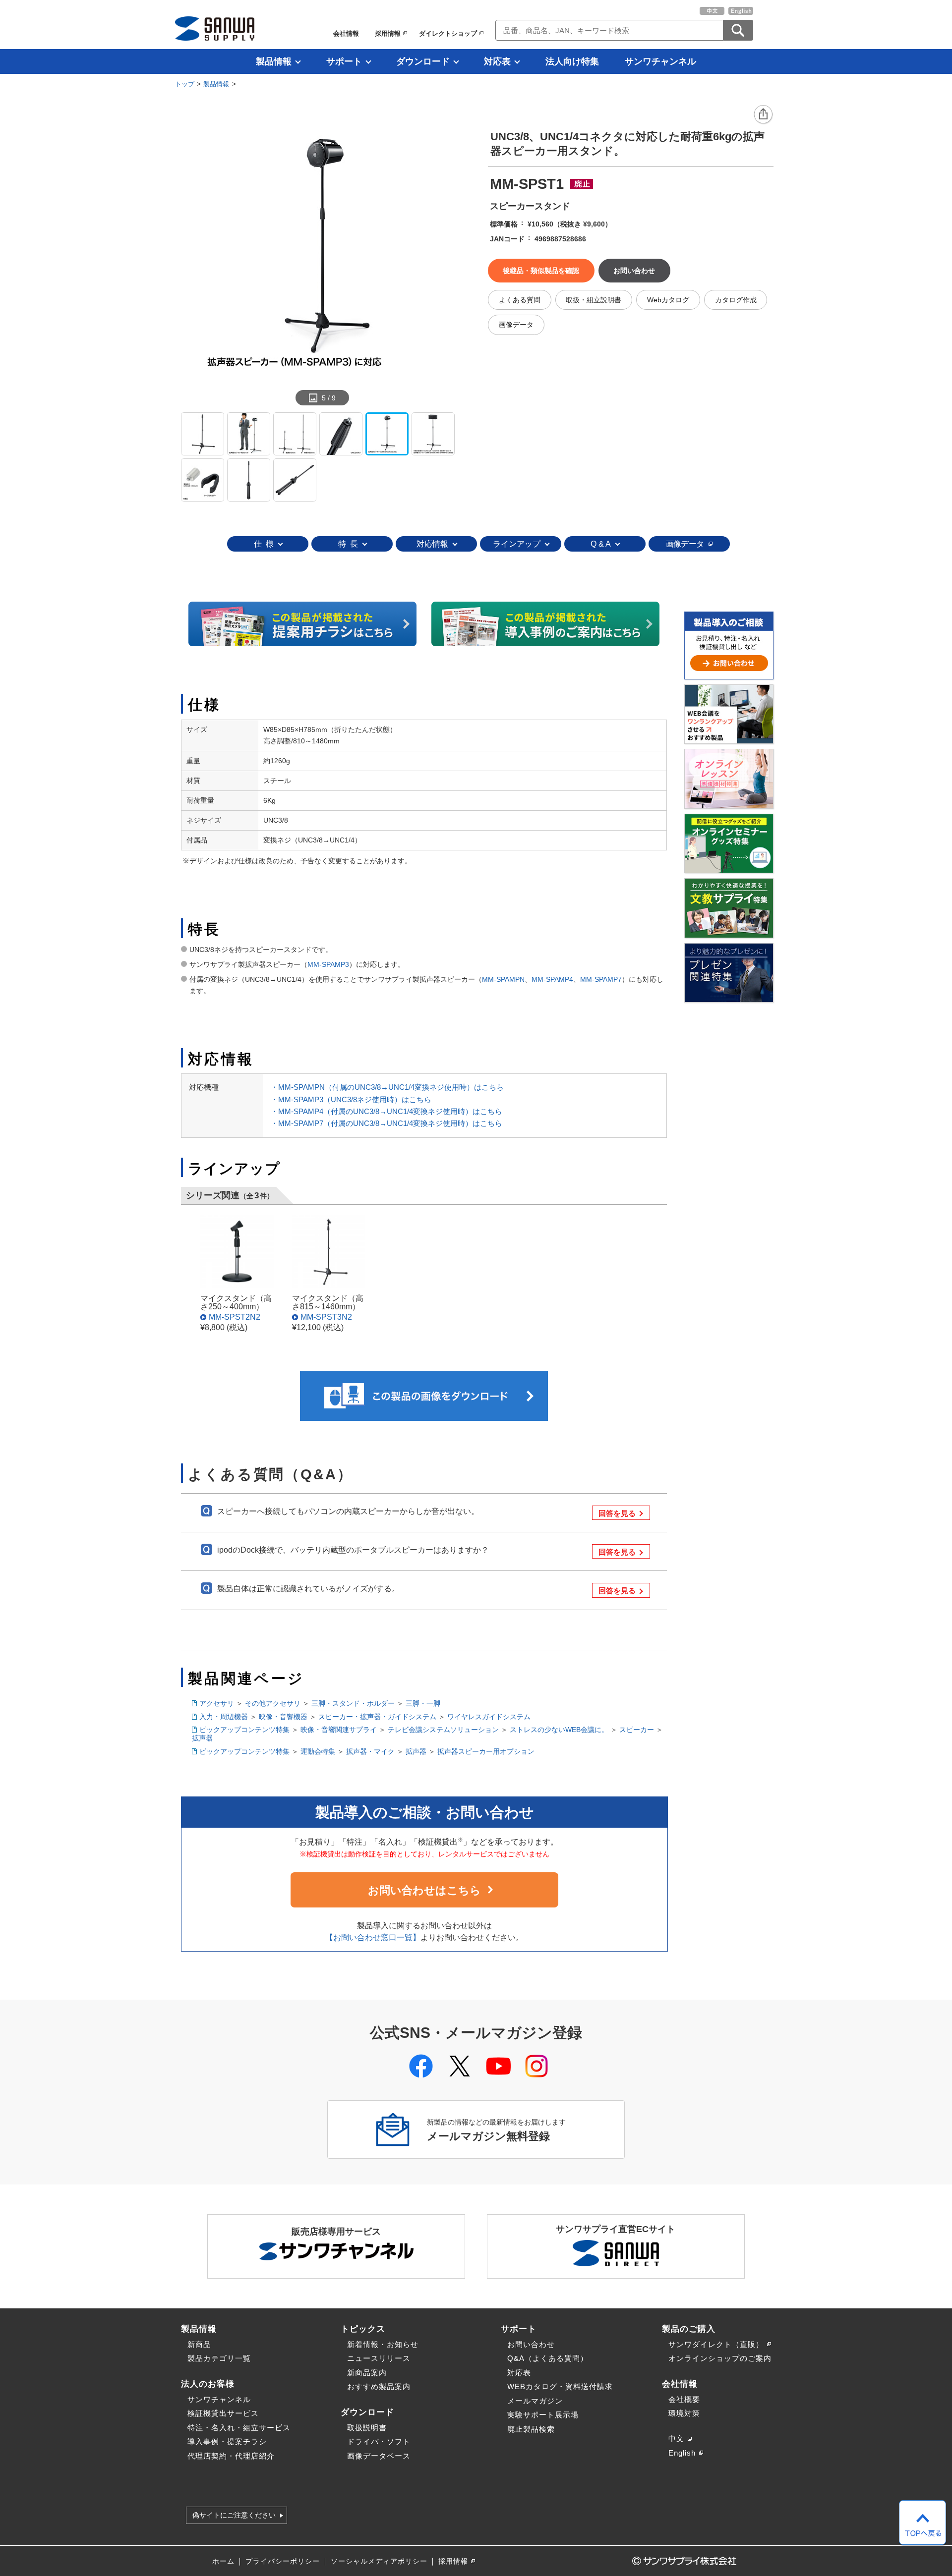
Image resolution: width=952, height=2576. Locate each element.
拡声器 (202, 1738)
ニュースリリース (379, 2358)
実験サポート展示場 (543, 2415)
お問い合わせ (531, 2344)
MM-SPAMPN (503, 979)
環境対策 (684, 2413)
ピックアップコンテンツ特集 (244, 1730)
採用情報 (388, 33)
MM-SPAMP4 (552, 979)
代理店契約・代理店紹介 (231, 2456)
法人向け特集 (572, 61)
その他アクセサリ (273, 1703)
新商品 (199, 2344)
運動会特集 (318, 1751)
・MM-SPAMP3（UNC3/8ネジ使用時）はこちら (351, 1099)
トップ (185, 84)
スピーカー (637, 1730)
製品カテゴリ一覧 (219, 2358)
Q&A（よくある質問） (548, 2358)
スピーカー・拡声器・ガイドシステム (377, 1717)
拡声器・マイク (370, 1751)
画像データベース (379, 2456)
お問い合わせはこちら (424, 1890)
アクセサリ (217, 1703)
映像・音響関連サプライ (339, 1730)
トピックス (363, 2329)
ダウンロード (423, 61)
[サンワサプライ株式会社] (215, 28)
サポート (344, 61)
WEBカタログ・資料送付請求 (560, 2386)
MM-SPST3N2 (326, 1317)
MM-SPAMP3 (328, 964)
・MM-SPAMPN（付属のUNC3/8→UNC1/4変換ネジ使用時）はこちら (387, 1087)
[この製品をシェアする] (764, 115)
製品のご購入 (689, 2329)
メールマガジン (535, 2401)
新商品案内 (367, 2373)
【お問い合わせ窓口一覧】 (373, 1937)
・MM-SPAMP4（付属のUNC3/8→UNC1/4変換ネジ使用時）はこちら (387, 1111)
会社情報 (346, 33)
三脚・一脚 (423, 1703)
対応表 (497, 61)
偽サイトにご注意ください (234, 2516)
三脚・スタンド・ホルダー (353, 1703)
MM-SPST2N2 (235, 1317)
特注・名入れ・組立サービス (239, 2428)
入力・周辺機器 (224, 1717)
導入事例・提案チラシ (227, 2441)
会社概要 (684, 2399)
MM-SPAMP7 (601, 979)
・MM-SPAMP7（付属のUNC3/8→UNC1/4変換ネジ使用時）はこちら (387, 1123)
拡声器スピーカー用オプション (486, 1751)
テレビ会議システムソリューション (443, 1730)
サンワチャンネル (660, 61)
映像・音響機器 (283, 1717)
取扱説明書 (367, 2428)
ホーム (223, 2561)
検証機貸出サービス (223, 2413)
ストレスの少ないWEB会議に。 (559, 1730)
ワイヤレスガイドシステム (489, 1717)
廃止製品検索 (531, 2429)
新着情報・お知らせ (383, 2344)
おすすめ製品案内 (379, 2386)
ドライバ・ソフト (379, 2441)
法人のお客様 (208, 2384)
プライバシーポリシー (283, 2561)
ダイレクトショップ (448, 33)
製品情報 (274, 61)
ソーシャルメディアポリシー (379, 2561)
